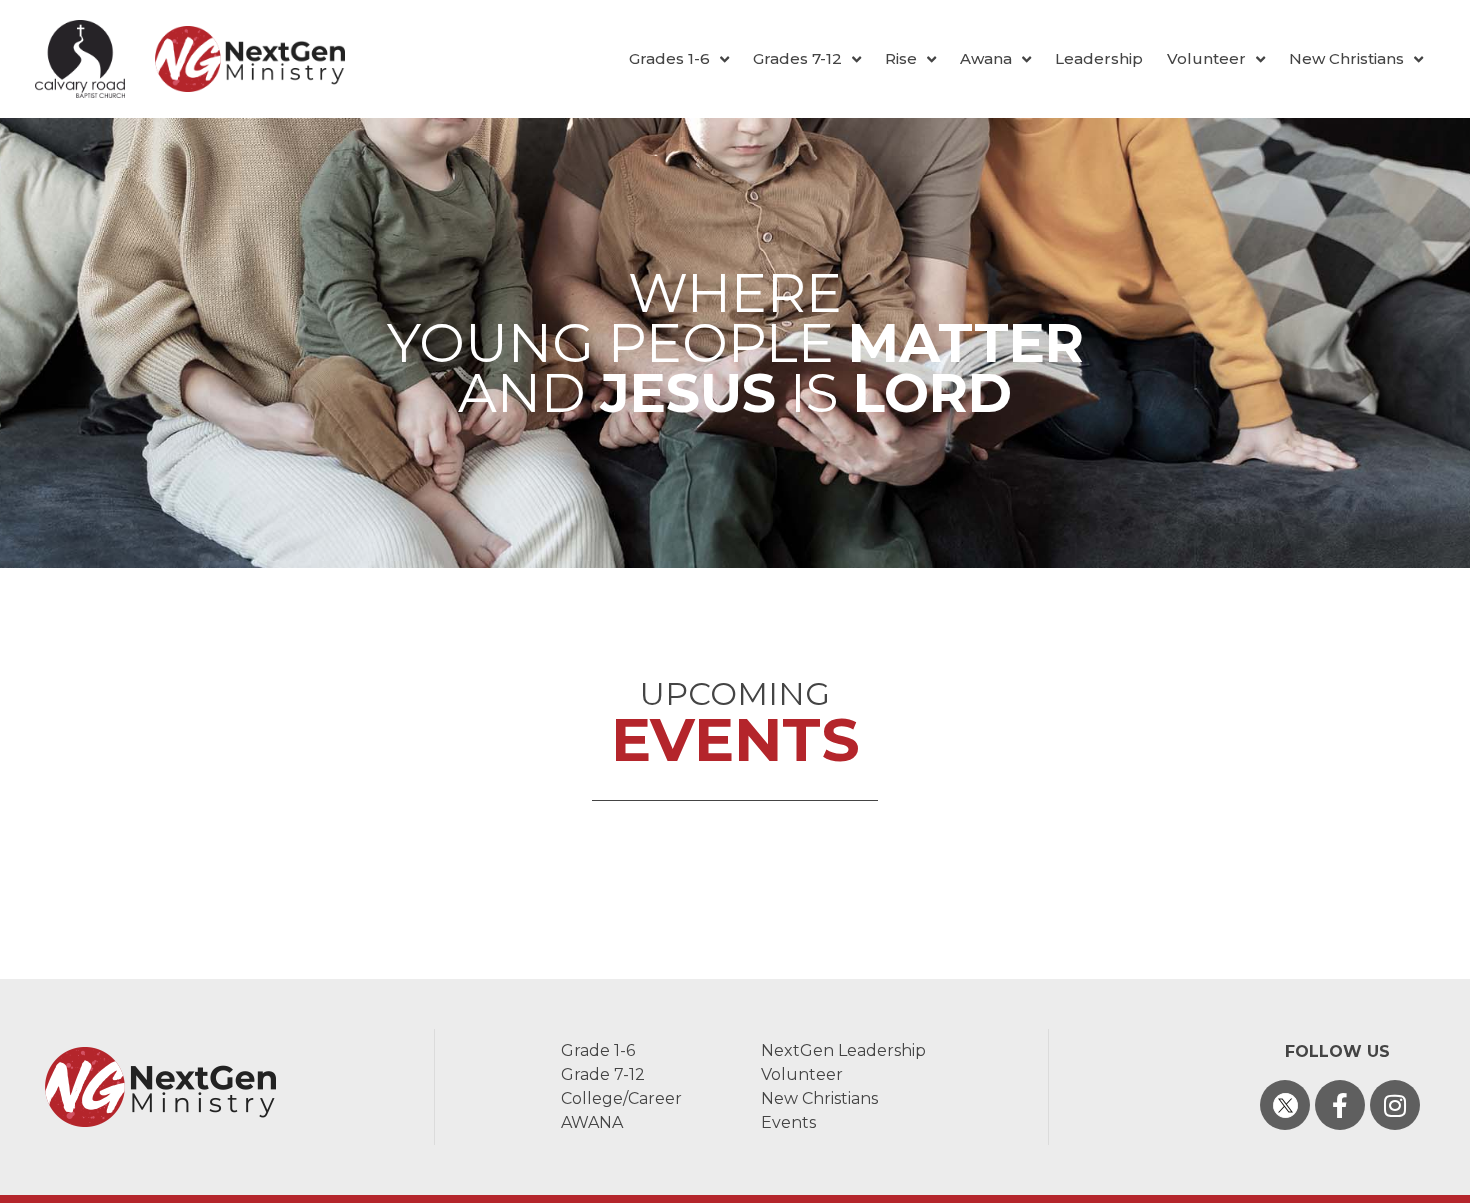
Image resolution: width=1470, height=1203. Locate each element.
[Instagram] (1395, 1105)
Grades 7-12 (797, 58)
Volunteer (1206, 58)
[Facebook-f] (1340, 1105)
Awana (986, 58)
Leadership (1099, 58)
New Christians (1346, 58)
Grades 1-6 (669, 58)
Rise (901, 58)
